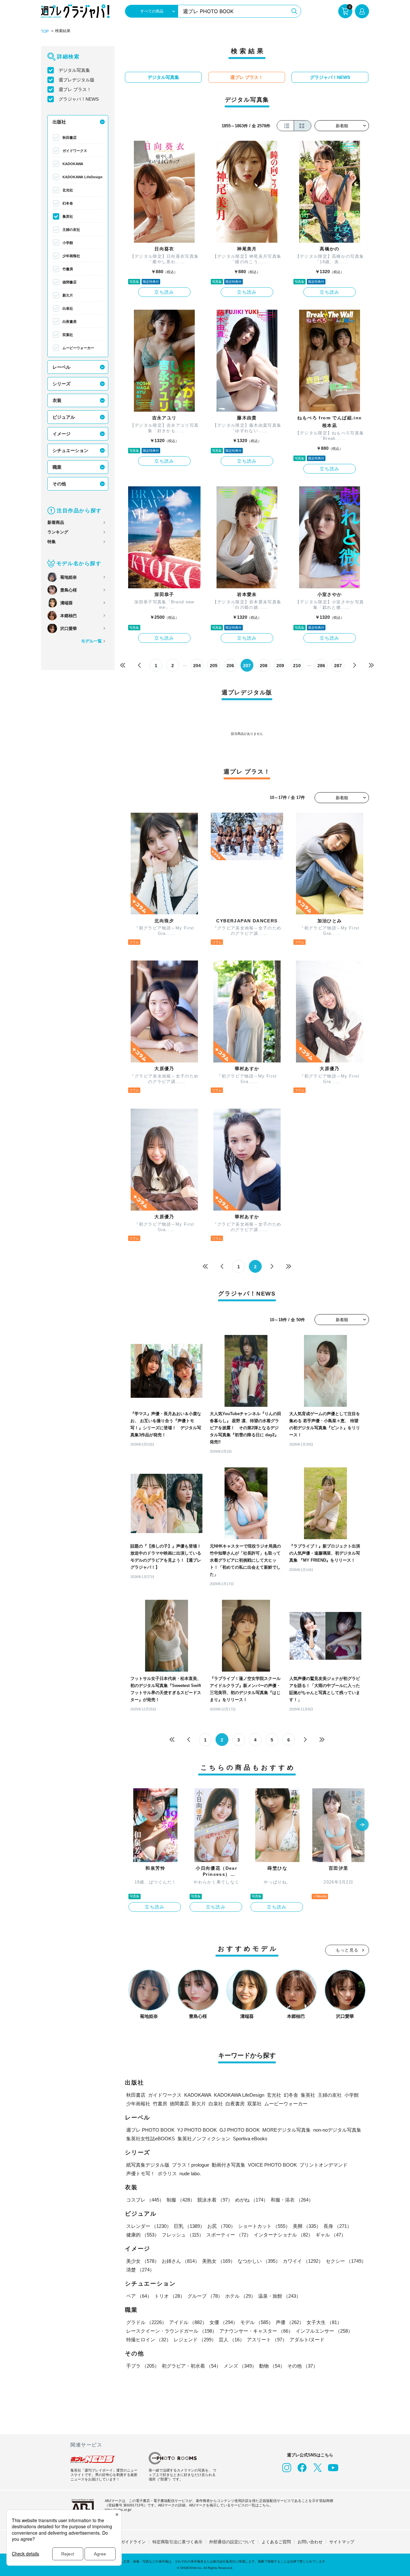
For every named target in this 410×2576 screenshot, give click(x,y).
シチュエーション (70, 450)
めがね (252, 2200)
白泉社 (68, 308)
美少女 (143, 2261)
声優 (290, 2322)
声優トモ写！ (141, 2173)
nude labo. (190, 2173)
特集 (52, 542)
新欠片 (68, 295)
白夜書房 (70, 322)
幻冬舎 (68, 203)
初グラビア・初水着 (191, 2366)
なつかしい (259, 2261)
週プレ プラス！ (75, 89)
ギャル (331, 2235)
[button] (362, 1825)
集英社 (68, 216)
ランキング (58, 532)
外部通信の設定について (232, 2542)
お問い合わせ (310, 2542)
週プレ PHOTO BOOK (150, 2130)
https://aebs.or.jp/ (118, 2510)
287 (338, 666)
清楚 (140, 2270)
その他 (59, 484)
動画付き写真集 (229, 2165)
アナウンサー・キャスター (256, 2331)
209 (280, 666)
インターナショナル (283, 2235)
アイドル (188, 2322)
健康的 (143, 2235)
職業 (57, 467)
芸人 (232, 2340)
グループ (205, 2296)
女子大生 (324, 2322)
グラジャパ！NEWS (79, 99)
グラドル (146, 2322)
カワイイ (303, 2261)
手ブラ (143, 2366)
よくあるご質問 (276, 2542)
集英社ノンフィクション (204, 2139)
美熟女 (219, 2261)
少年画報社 (71, 256)
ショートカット (264, 2226)
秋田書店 (70, 138)
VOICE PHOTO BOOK (272, 2165)
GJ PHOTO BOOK (240, 2130)
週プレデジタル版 (77, 80)
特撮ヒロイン (149, 2340)
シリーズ (61, 384)
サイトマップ (342, 2542)
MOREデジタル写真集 (287, 2130)
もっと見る (347, 1950)
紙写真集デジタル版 (148, 2165)
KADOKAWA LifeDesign (82, 177)
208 (264, 666)
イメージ (61, 434)
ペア (139, 2296)
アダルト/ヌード (307, 2340)
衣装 (57, 400)
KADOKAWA (73, 164)
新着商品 (56, 522)
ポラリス (167, 2173)
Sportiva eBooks (250, 2139)
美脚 (307, 2226)
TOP (45, 31)
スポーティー (229, 2235)
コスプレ (145, 2200)
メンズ (240, 2366)
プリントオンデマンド (324, 2165)
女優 (224, 2322)
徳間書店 (70, 282)
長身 (338, 2226)
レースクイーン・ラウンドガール (172, 2331)
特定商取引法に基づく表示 (177, 2542)
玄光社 (68, 190)
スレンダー (149, 2226)
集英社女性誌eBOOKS (151, 2139)
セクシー (346, 2261)
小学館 (68, 243)
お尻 (221, 2226)
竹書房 (68, 269)
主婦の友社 (71, 230)
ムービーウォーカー (78, 348)
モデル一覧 (91, 641)
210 (297, 666)
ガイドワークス (75, 151)
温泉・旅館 (279, 2296)
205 (214, 666)
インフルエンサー (324, 2331)
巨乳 (189, 2226)
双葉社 (68, 335)
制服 (181, 2200)
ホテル (240, 2296)
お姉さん (181, 2261)
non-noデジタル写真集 (337, 2130)
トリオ (170, 2296)
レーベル (61, 367)
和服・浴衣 (292, 2200)
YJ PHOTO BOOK (197, 2130)
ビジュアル (64, 417)
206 (230, 666)
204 (197, 666)
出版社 (59, 122)
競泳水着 (215, 2200)
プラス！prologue (191, 2165)
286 (321, 666)
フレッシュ (183, 2235)
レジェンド (195, 2340)
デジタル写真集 (74, 70)
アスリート (267, 2340)
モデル (257, 2322)
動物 (272, 2366)
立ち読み (164, 292)
